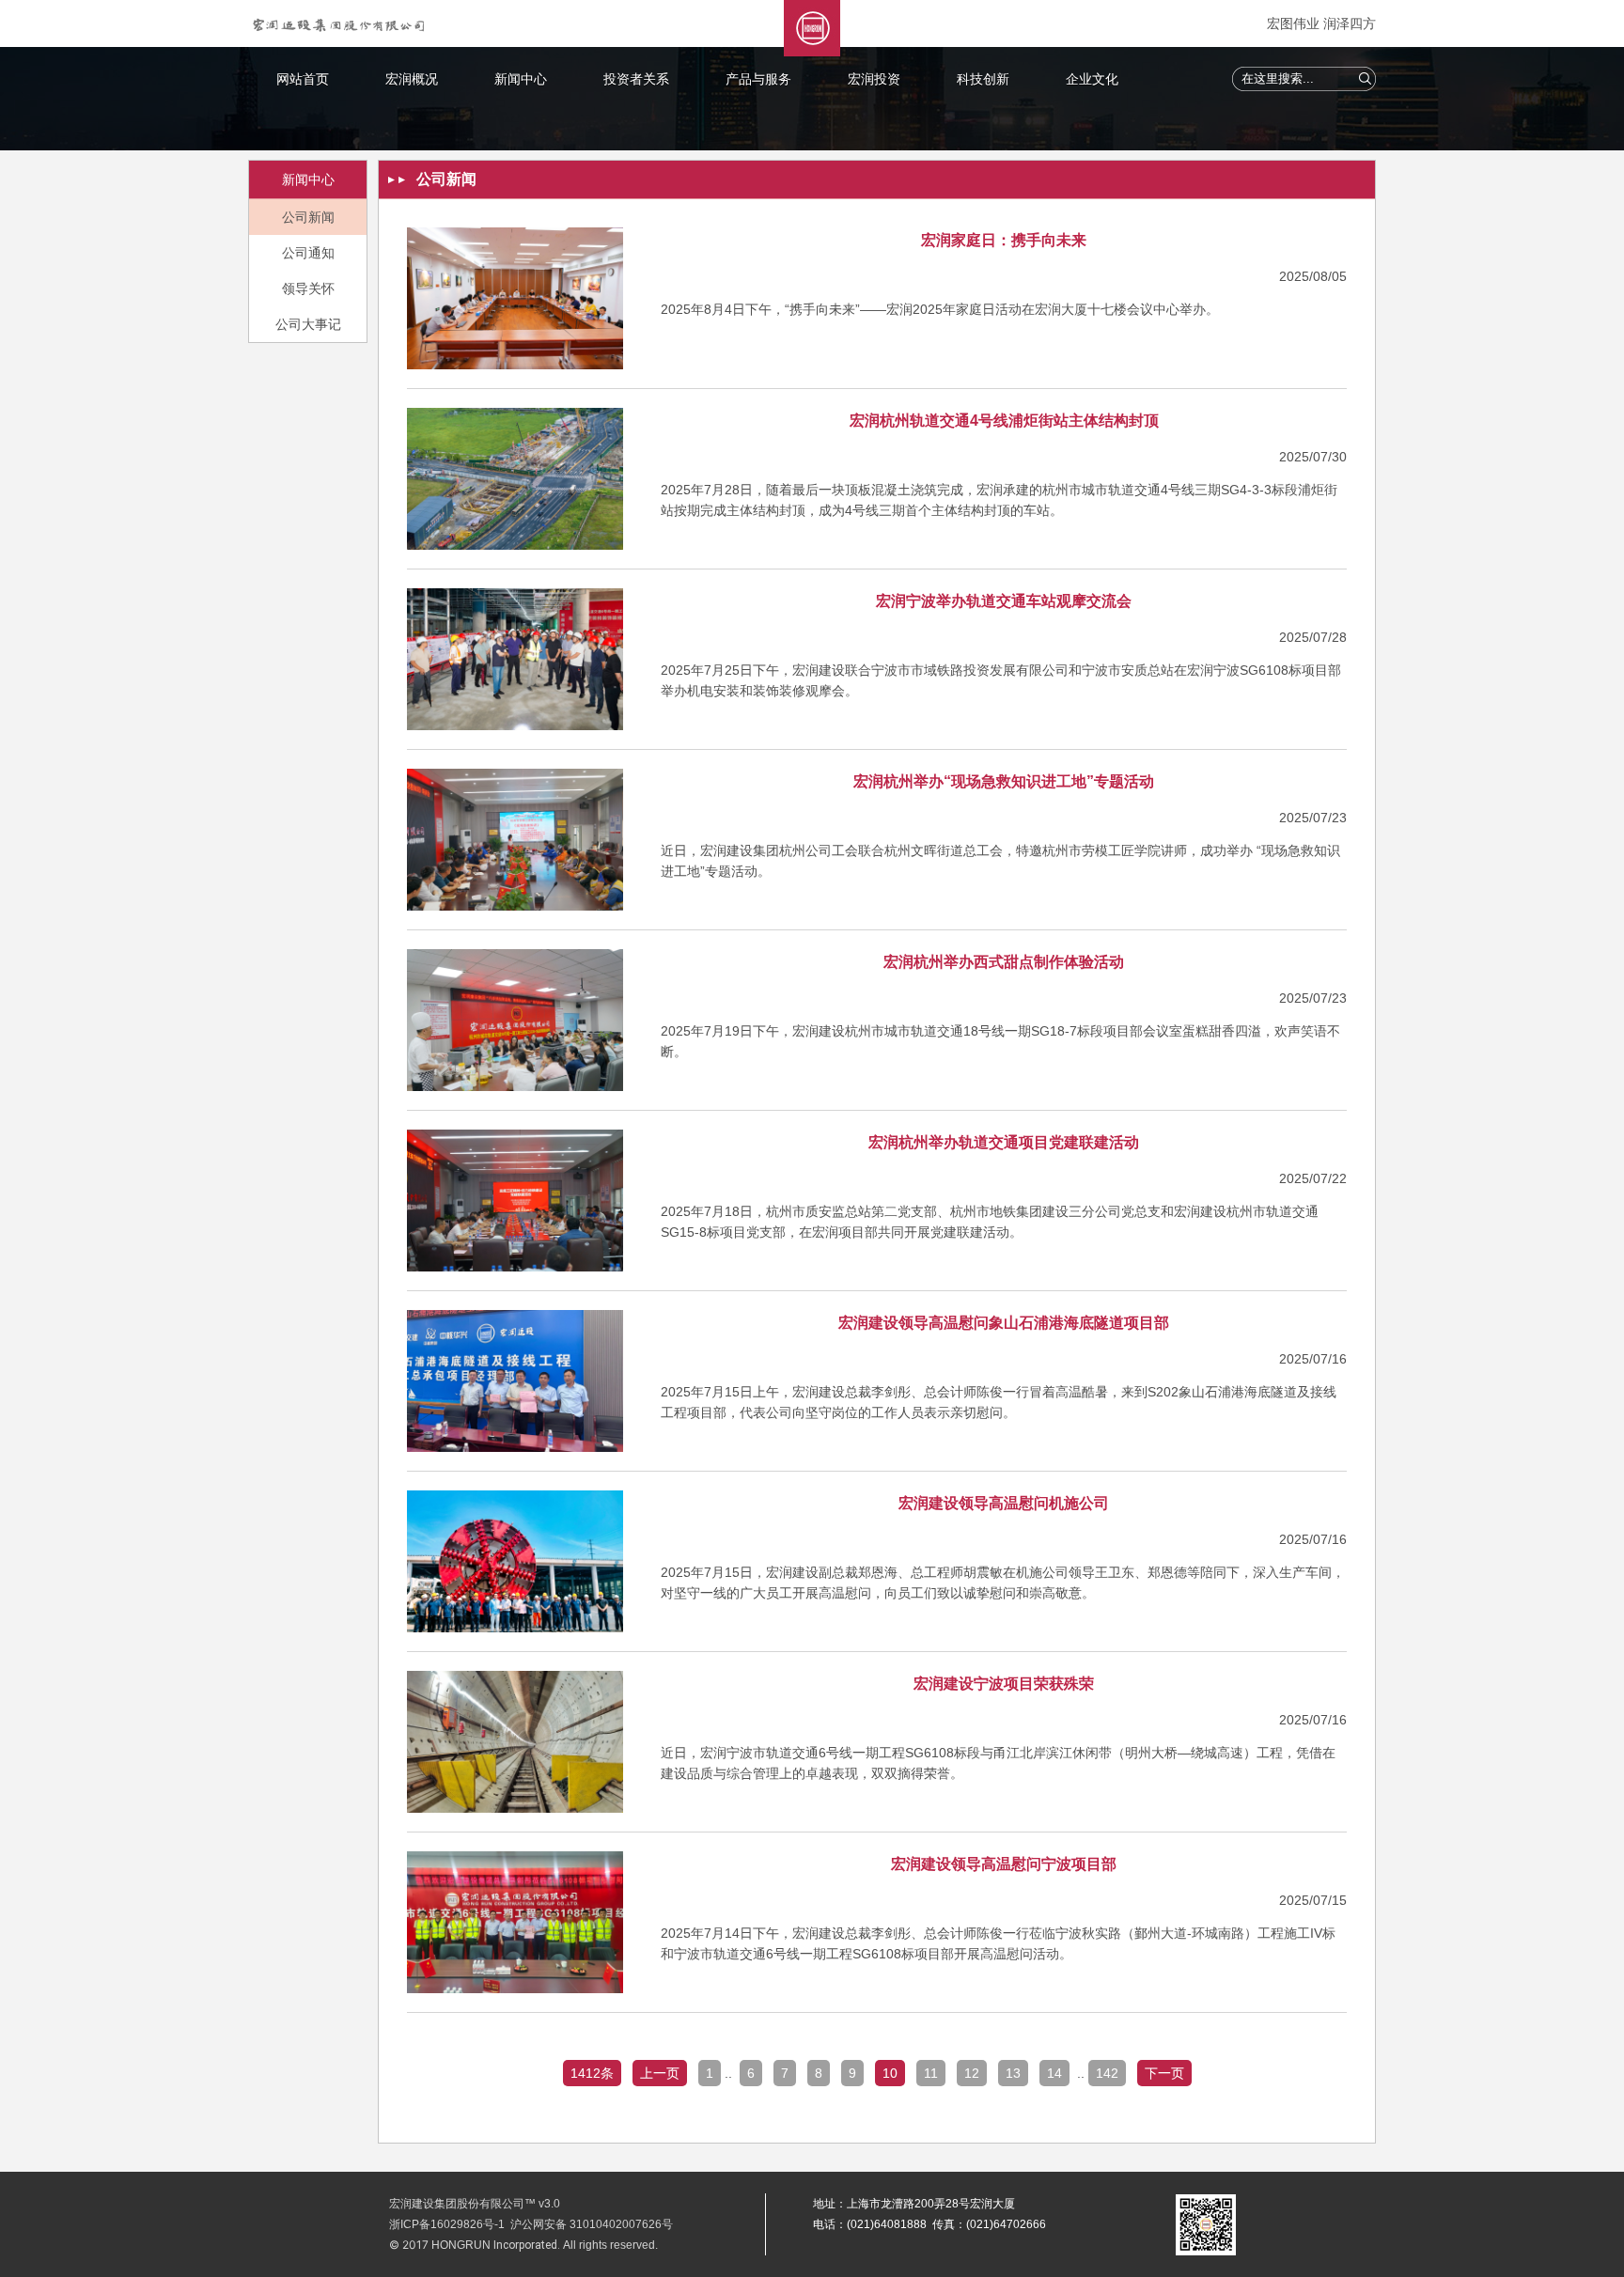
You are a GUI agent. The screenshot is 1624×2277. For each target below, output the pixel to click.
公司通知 (308, 253)
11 (931, 2073)
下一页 (1164, 2073)
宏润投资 (874, 79)
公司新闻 (308, 217)
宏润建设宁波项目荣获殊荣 (1004, 1684)
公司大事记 (308, 324)
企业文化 (1092, 79)
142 (1107, 2073)
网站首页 (303, 79)
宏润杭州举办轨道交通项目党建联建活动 (1004, 1142)
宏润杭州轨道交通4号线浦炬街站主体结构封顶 (1004, 421)
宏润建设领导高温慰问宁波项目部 (1004, 1864)
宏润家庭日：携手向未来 (1004, 240)
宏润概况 (412, 79)
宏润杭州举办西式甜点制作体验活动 (1004, 962)
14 (1054, 2073)
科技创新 (983, 79)
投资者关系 (636, 79)
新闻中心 (521, 79)
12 (972, 2073)
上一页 (660, 2073)
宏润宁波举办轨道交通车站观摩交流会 (1004, 601)
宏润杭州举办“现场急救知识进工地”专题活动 (1004, 781)
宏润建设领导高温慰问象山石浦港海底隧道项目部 (1004, 1323)
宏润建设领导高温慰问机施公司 (1004, 1503)
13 (1013, 2073)
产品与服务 (758, 79)
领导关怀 (308, 289)
